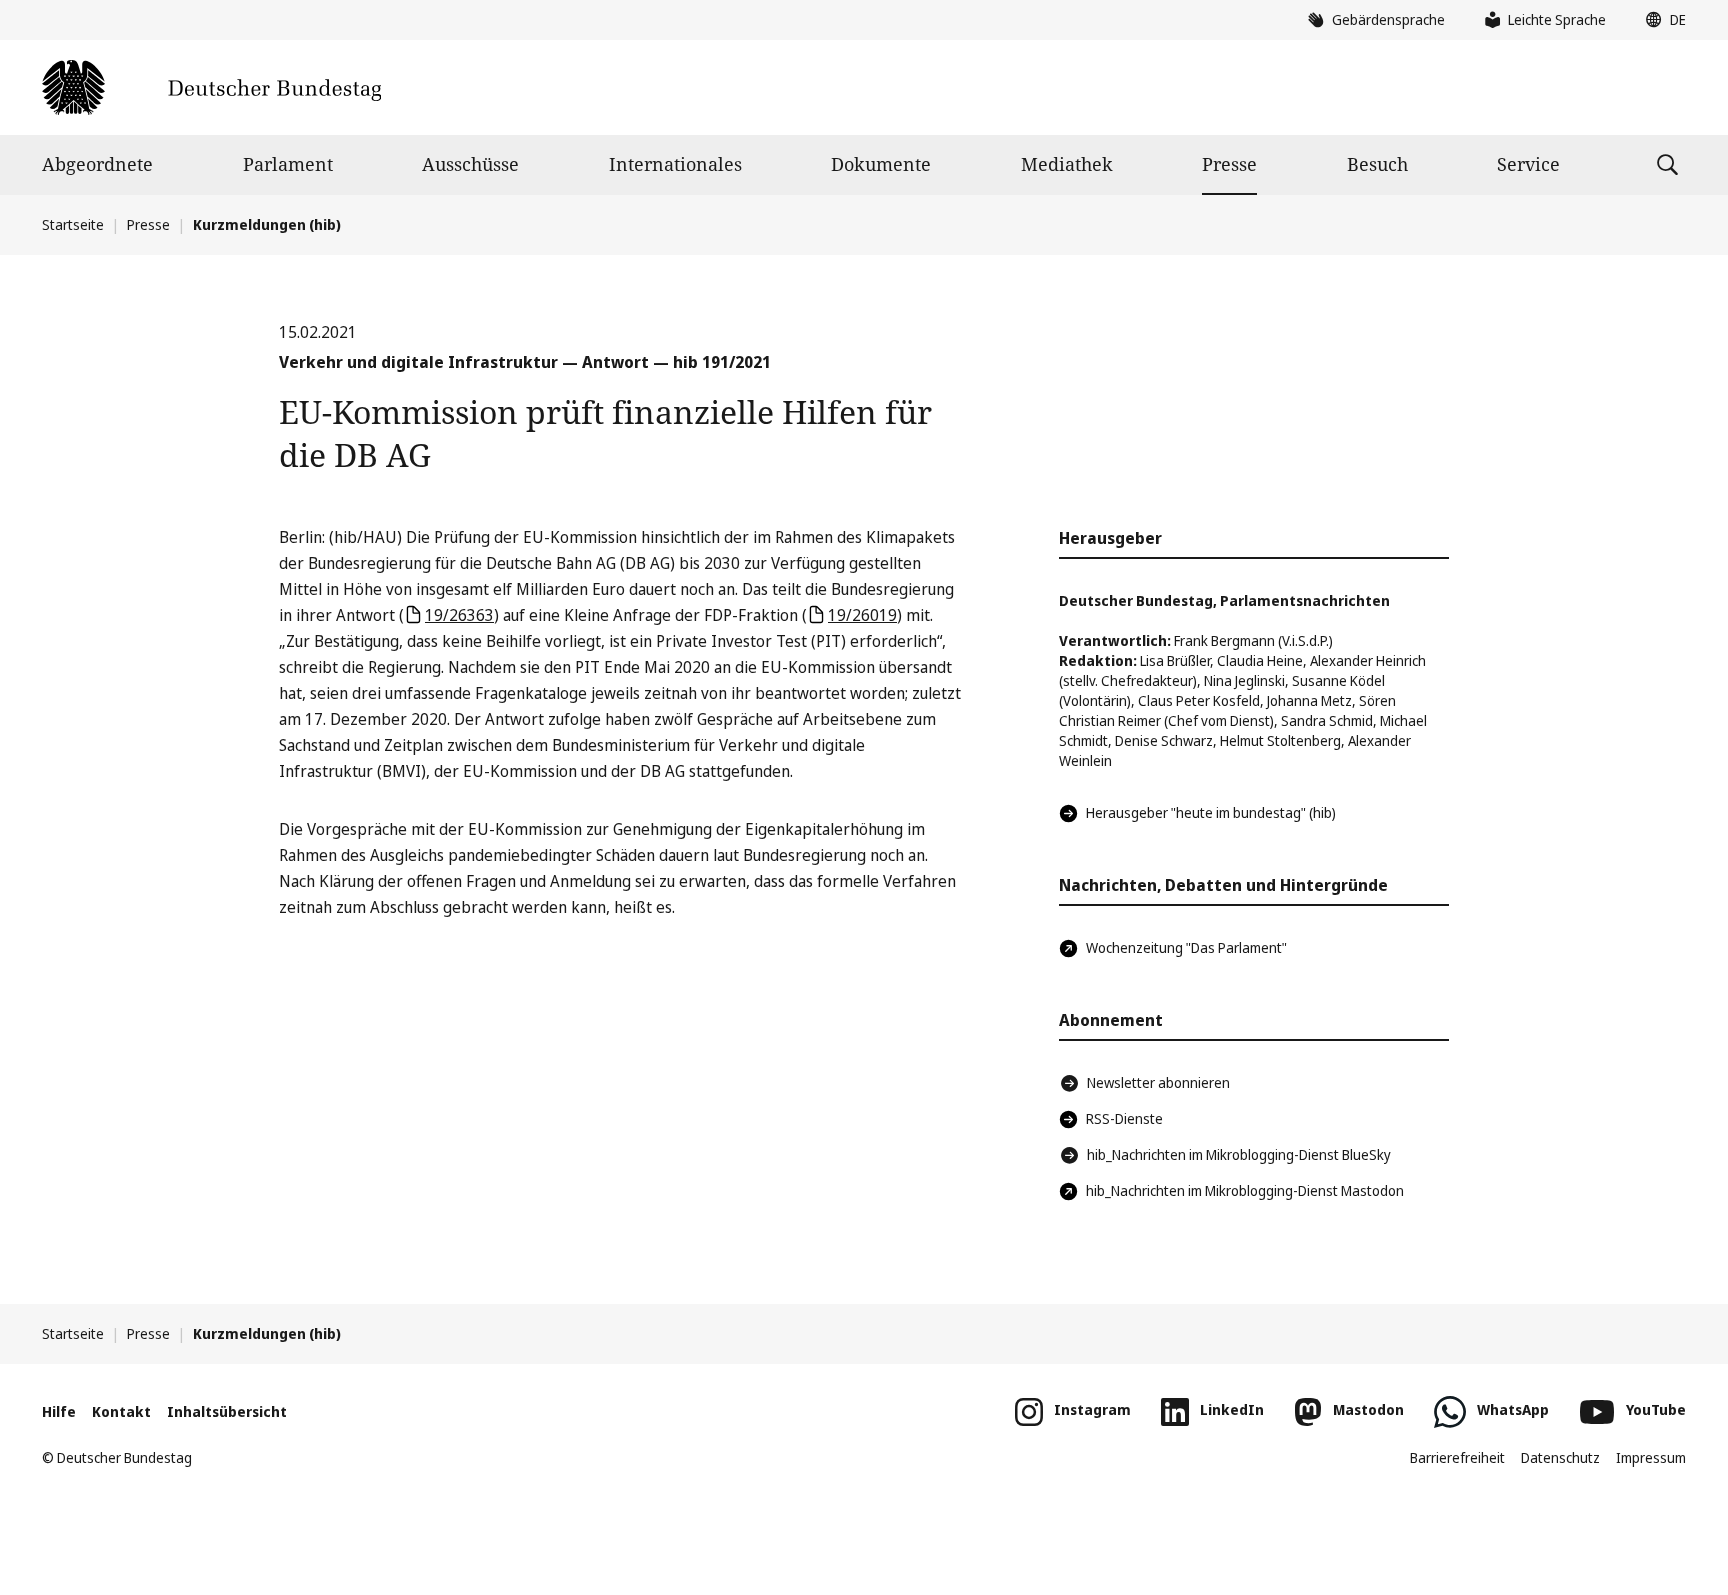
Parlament (288, 164)
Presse (1229, 164)
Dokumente (881, 164)
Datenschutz (1560, 1457)
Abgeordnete (97, 164)
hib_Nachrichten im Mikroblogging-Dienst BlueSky (1239, 1154)
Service (1528, 164)
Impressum (1651, 1457)
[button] (1661, 20)
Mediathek (1067, 164)
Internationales (675, 164)
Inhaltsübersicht (227, 1411)
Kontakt (121, 1411)
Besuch (1377, 164)
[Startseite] (211, 87)
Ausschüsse (470, 164)
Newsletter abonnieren (1158, 1082)
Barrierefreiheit (1457, 1457)
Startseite (73, 224)
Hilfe (59, 1411)
